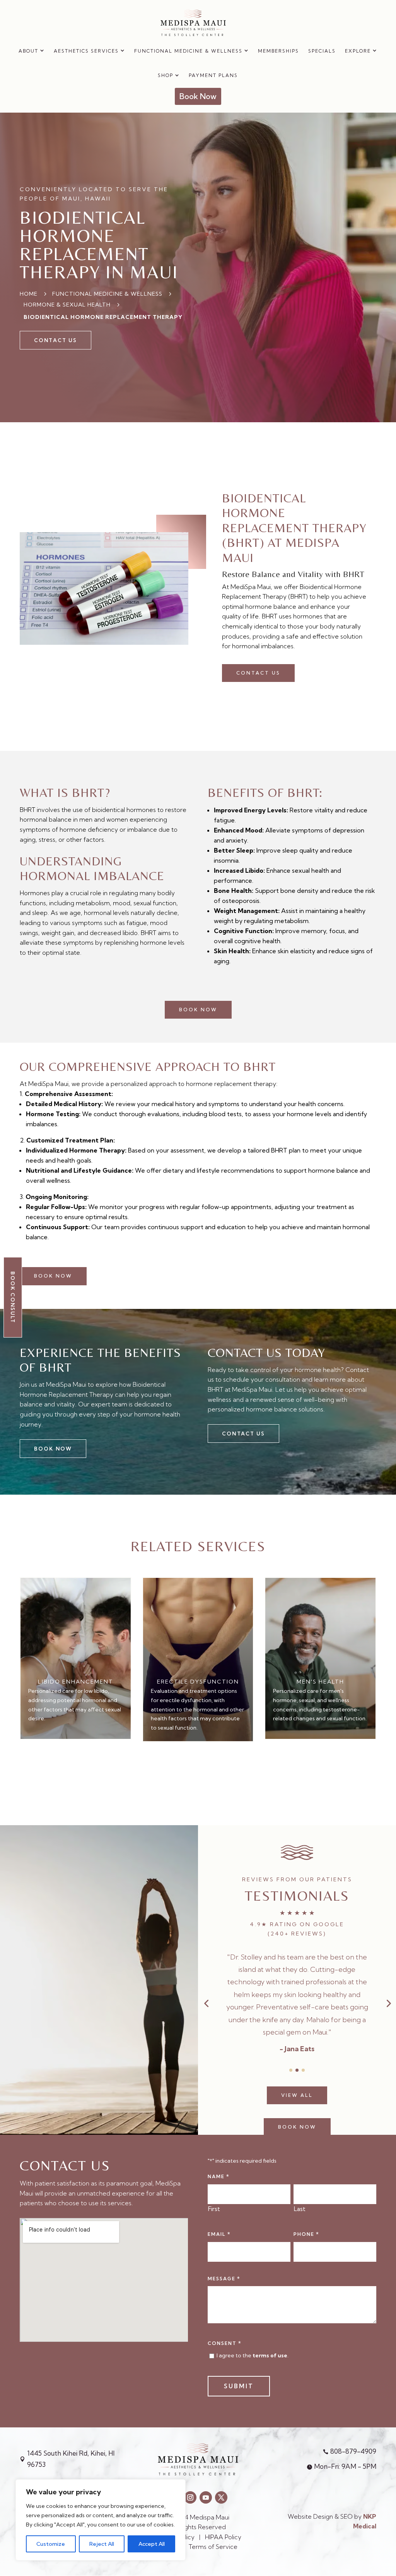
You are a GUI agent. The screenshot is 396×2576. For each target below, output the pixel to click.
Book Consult (13, 1297)
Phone (306, 2234)
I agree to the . (253, 2355)
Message (224, 2278)
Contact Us (258, 673)
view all (297, 2083)
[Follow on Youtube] (206, 2497)
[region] (101, 2520)
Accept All (152, 2544)
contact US (55, 340)
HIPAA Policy (223, 2537)
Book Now (297, 2114)
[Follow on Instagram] (190, 2497)
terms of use (270, 2355)
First (214, 2209)
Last (300, 2209)
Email (219, 2234)
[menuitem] (32, 51)
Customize (51, 2544)
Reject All (102, 2544)
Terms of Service (215, 2547)
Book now (198, 1010)
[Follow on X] (221, 2497)
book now (53, 1276)
